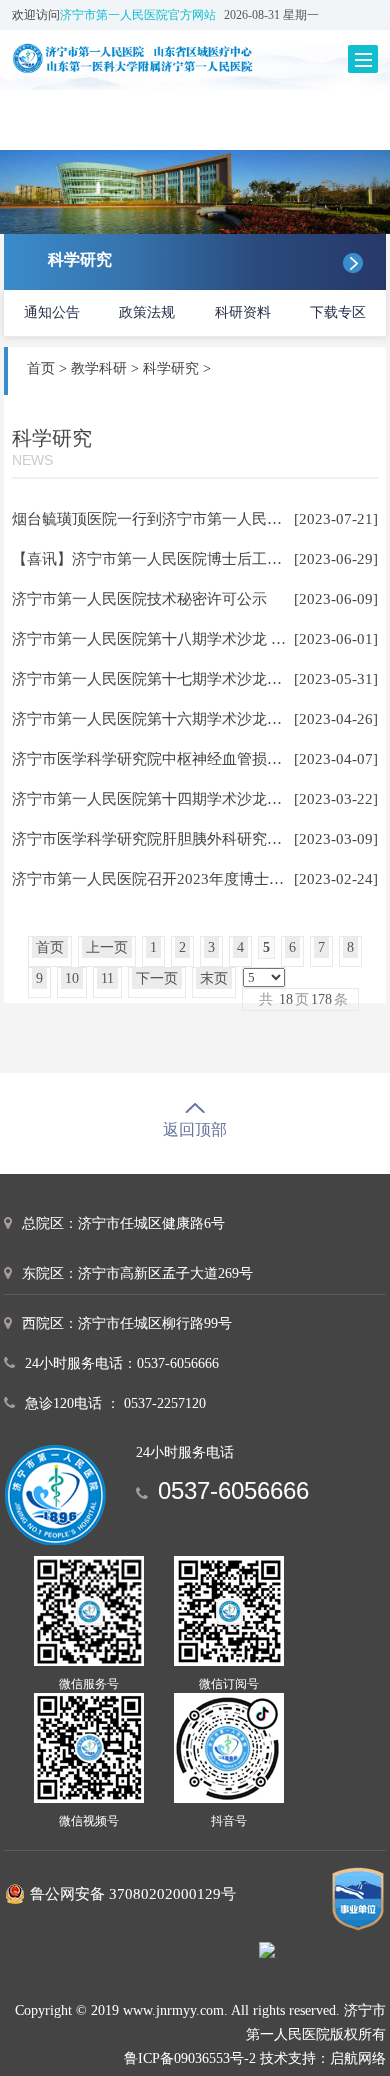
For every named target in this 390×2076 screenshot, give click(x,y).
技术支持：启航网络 (323, 2058)
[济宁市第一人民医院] (160, 58)
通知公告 (52, 312)
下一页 (157, 978)
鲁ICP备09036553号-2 (190, 2058)
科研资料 (243, 312)
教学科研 (99, 368)
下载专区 (338, 312)
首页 (41, 368)
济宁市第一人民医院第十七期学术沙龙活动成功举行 (184, 679)
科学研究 (171, 368)
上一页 (107, 947)
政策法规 (147, 312)
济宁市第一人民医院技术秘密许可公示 (139, 599)
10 (72, 978)
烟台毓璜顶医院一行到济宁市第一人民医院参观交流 (184, 519)
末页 (214, 978)
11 (107, 978)
